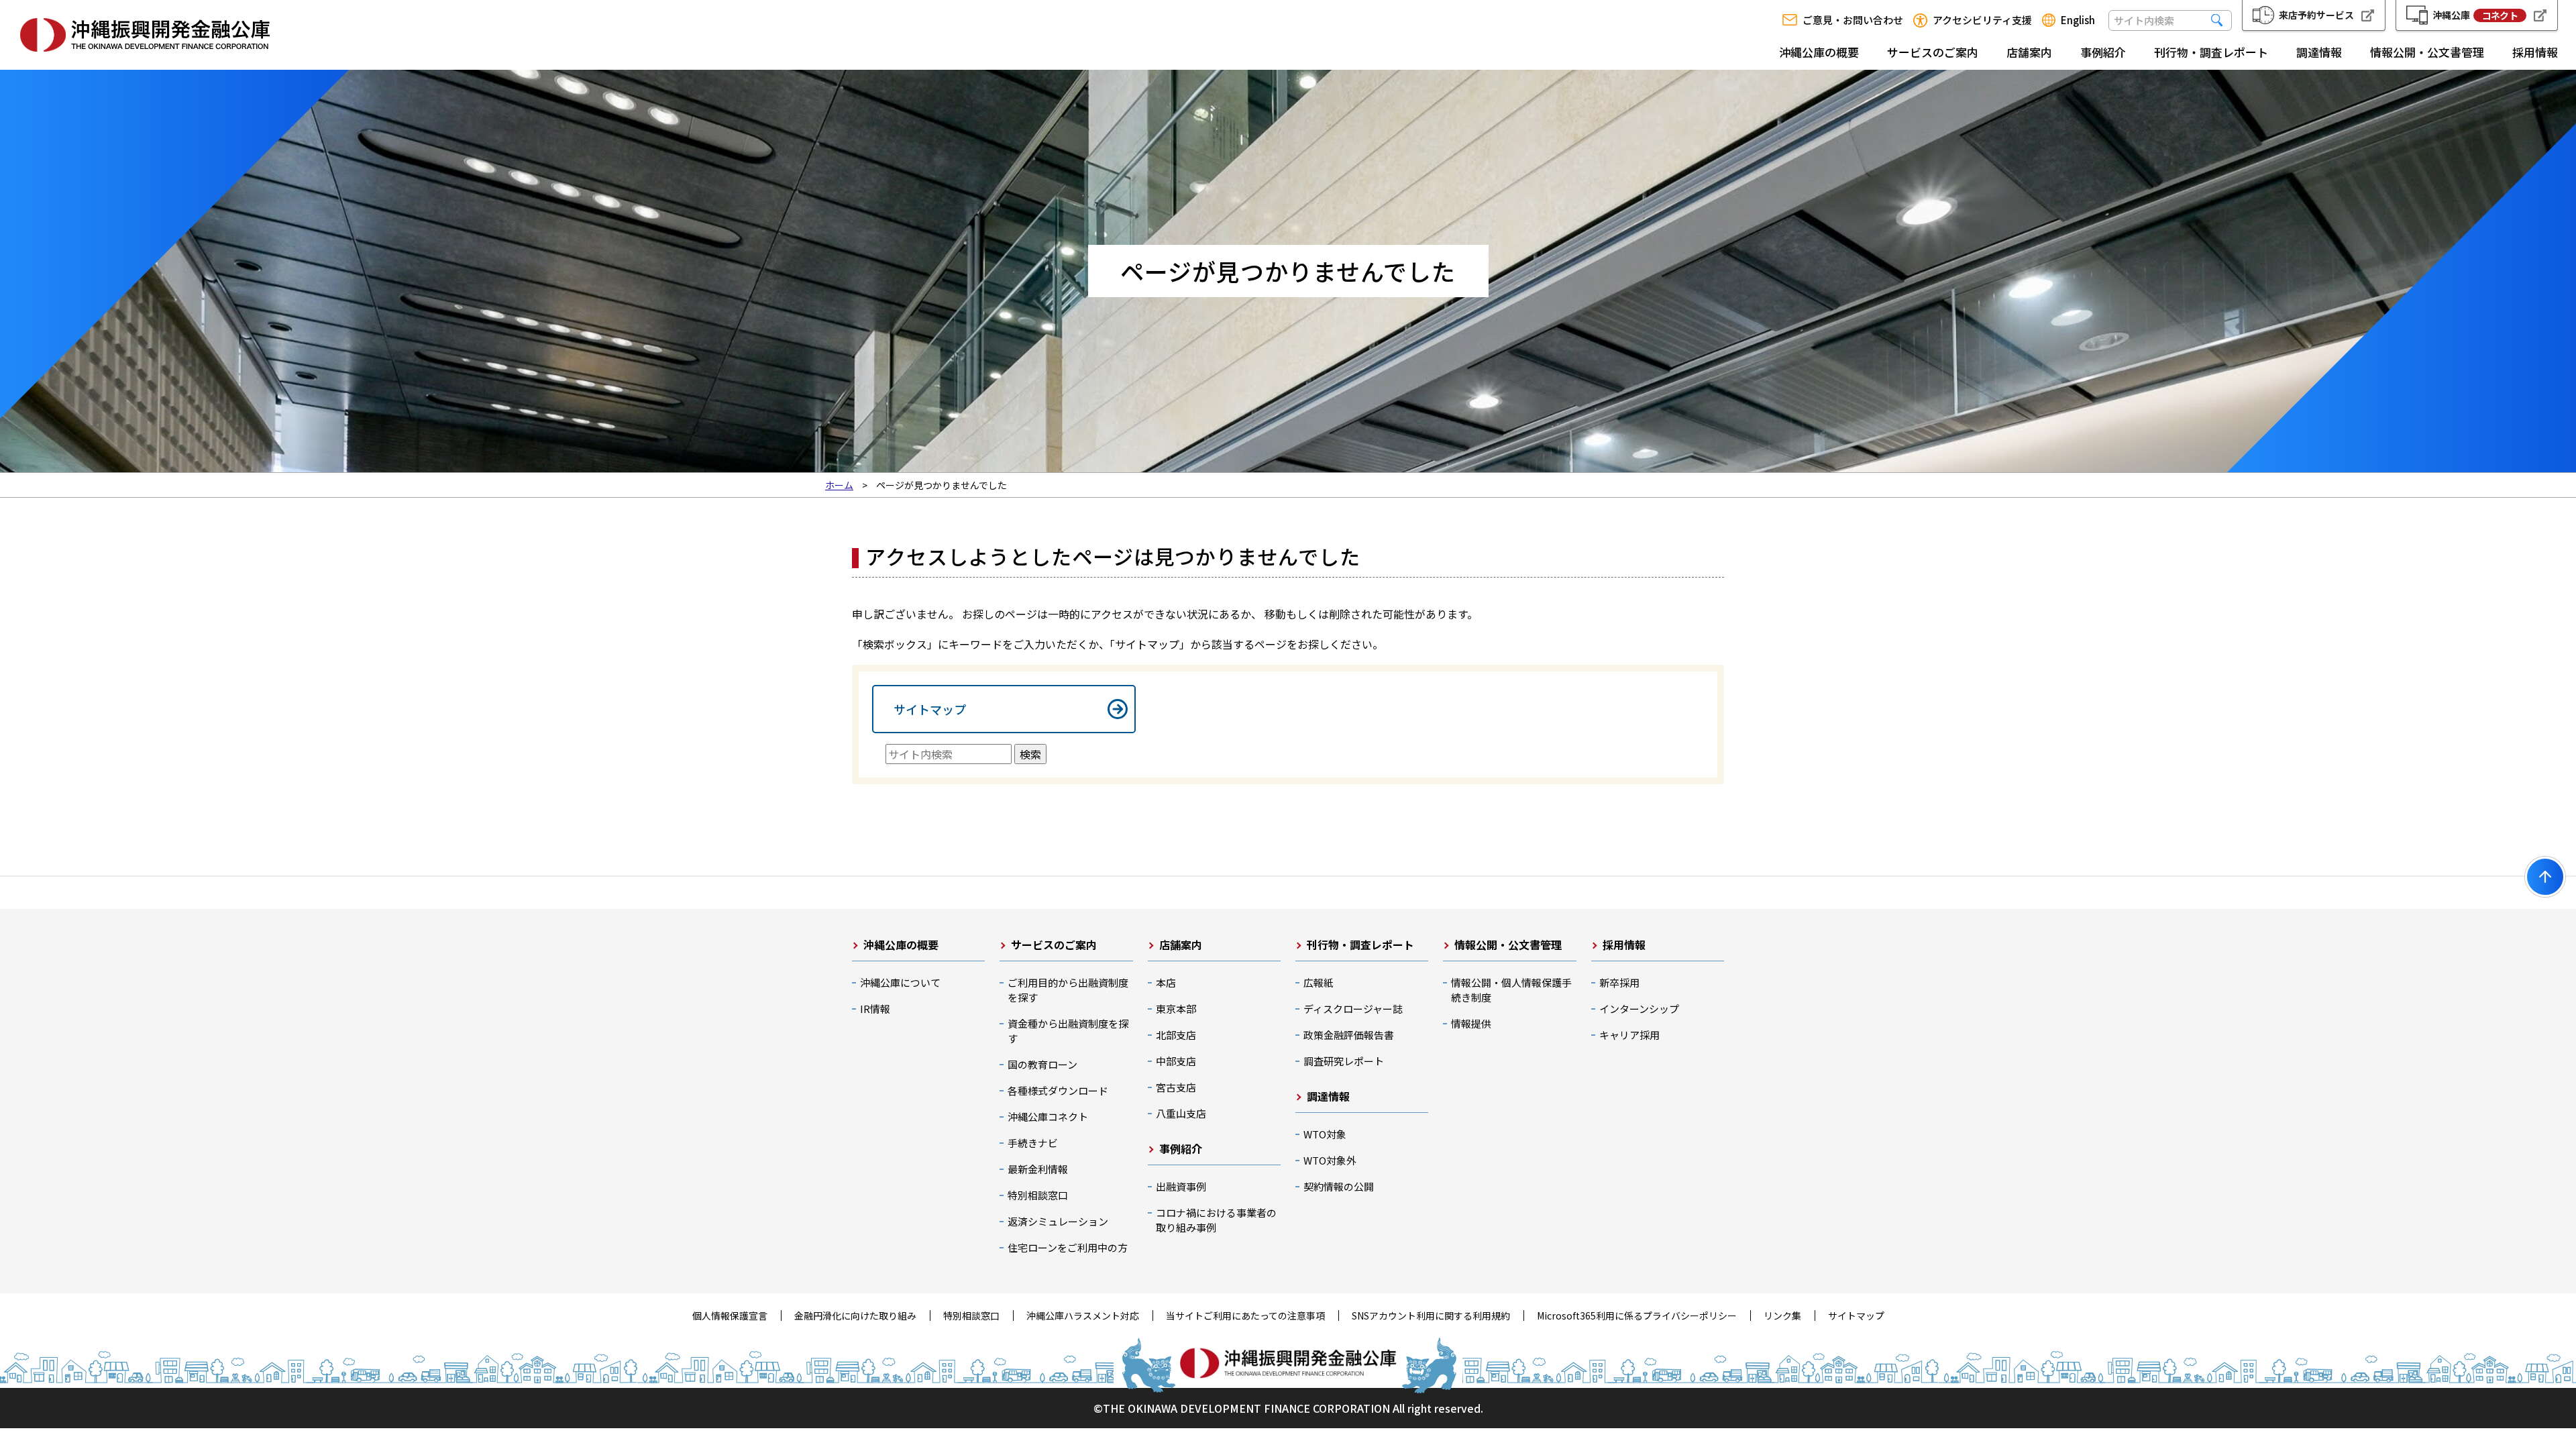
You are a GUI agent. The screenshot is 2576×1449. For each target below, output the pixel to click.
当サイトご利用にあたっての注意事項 (1245, 1316)
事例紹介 (2103, 52)
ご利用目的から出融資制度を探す (1068, 990)
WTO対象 (1325, 1134)
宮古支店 (1176, 1087)
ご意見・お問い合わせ (1853, 20)
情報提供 (1471, 1023)
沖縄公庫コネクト (1048, 1117)
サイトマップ (930, 709)
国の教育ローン (1042, 1064)
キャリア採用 (1629, 1035)
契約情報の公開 (1339, 1186)
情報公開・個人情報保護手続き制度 (1511, 990)
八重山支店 (1181, 1113)
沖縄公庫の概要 (1819, 52)
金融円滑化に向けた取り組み (855, 1316)
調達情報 (2319, 52)
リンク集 (1782, 1316)
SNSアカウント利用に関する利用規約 (1431, 1316)
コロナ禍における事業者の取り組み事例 (1216, 1220)
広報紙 (1319, 982)
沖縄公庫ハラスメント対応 (1083, 1316)
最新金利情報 (1038, 1169)
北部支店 (1176, 1035)
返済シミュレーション (1058, 1221)
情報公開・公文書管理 (2427, 52)
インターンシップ (1639, 1009)
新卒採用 (1619, 982)
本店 (1166, 982)
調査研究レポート (1344, 1061)
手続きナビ (1033, 1143)
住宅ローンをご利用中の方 (1068, 1247)
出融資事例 (1181, 1186)
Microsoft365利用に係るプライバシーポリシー (1637, 1316)
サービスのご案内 (1933, 52)
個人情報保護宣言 (730, 1316)
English (2078, 20)
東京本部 (1176, 1009)
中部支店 (1176, 1061)
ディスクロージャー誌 (1353, 1009)
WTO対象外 (1330, 1160)
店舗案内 (2029, 52)
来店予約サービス (2316, 15)
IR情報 (875, 1009)
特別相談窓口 (1038, 1195)
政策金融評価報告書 (1349, 1035)
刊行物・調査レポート (2211, 52)
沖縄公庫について (900, 982)
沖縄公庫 (2475, 15)
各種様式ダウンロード (1058, 1090)
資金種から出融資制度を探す (1068, 1031)
